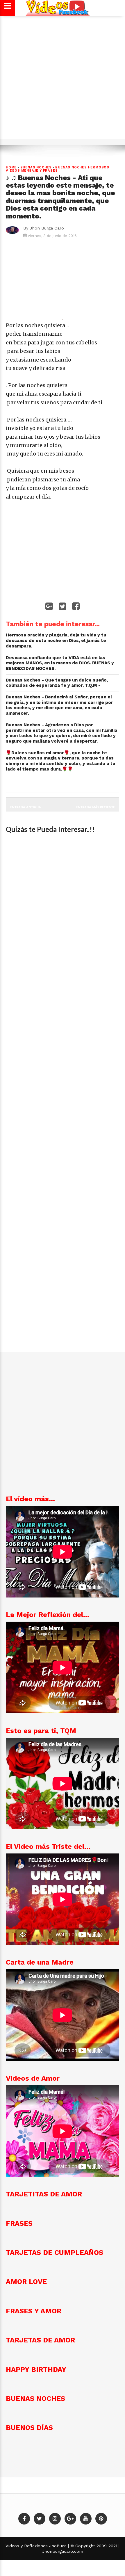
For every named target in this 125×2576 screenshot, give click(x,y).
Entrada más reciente (95, 807)
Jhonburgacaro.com (63, 2551)
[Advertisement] (63, 80)
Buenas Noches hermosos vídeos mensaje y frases (58, 169)
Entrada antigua (26, 807)
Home (11, 167)
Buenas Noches (36, 167)
